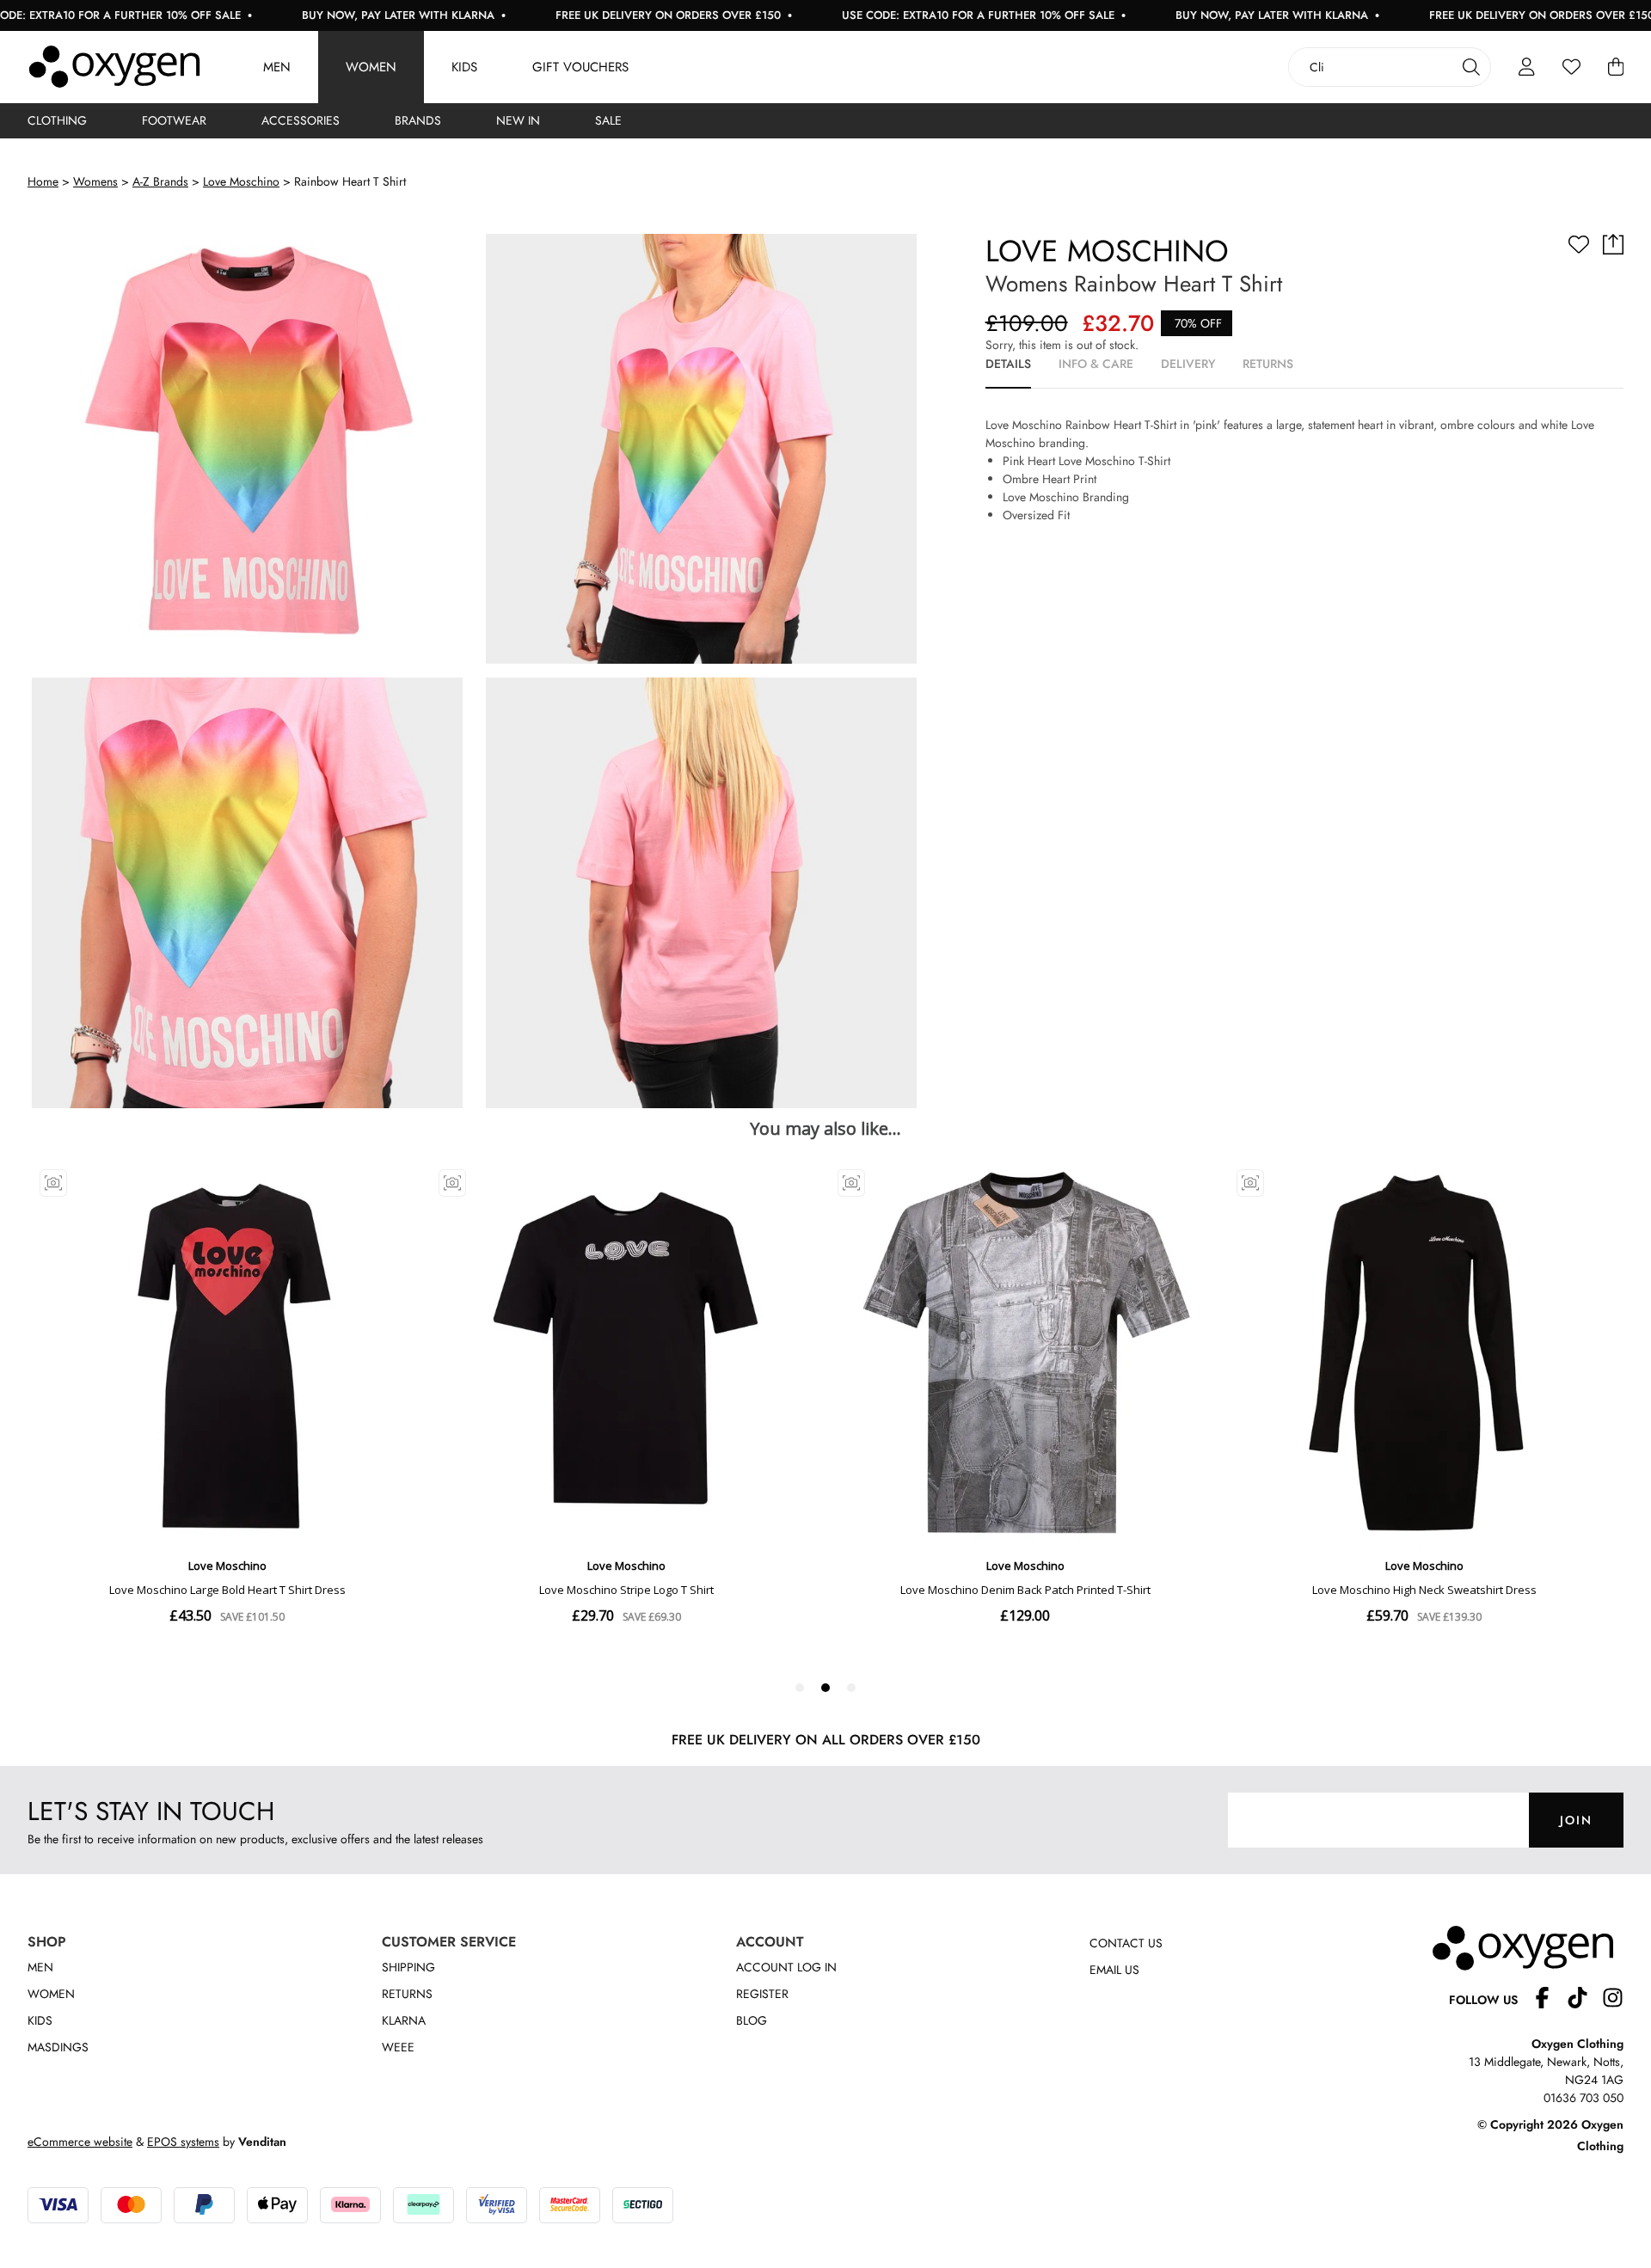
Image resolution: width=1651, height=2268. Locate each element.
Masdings (58, 2047)
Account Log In (786, 1967)
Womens (95, 181)
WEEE (398, 2047)
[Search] (1471, 67)
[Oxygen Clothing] (114, 67)
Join (1576, 1820)
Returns (407, 1994)
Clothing (57, 120)
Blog (752, 2020)
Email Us (1114, 1970)
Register (762, 1994)
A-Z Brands (160, 181)
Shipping (408, 1967)
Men (277, 67)
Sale (608, 120)
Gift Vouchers (580, 67)
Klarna (404, 2020)
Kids (464, 67)
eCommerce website (80, 2142)
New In (518, 120)
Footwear (174, 120)
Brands (418, 120)
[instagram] (1613, 2000)
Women (371, 67)
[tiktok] (1584, 2000)
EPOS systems (183, 2142)
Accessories (301, 120)
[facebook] (1549, 2000)
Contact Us (1126, 1943)
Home (43, 181)
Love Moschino (241, 181)
